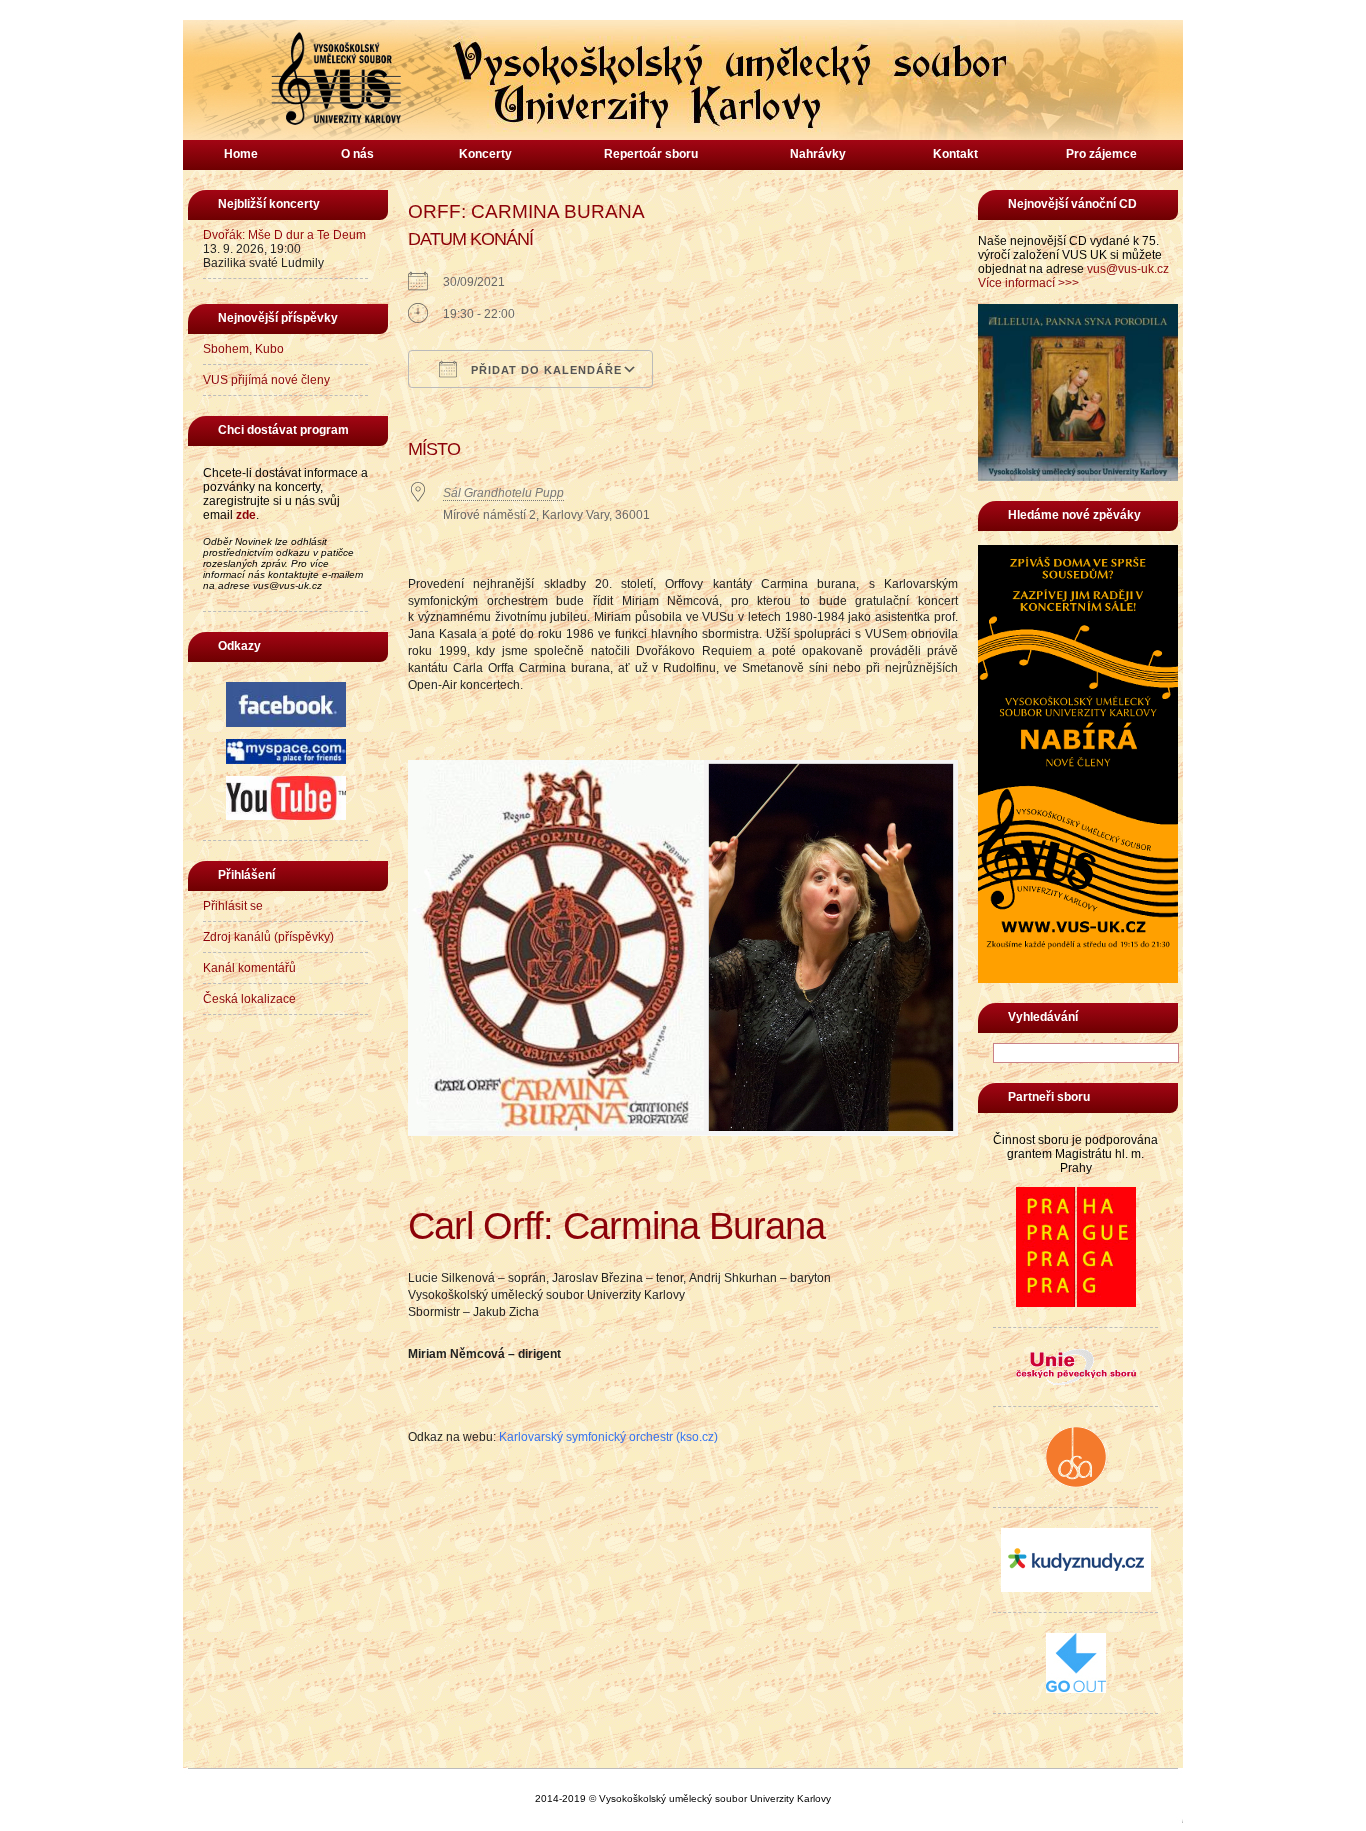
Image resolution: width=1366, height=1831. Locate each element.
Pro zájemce (1101, 154)
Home (241, 154)
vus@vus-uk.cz (1128, 269)
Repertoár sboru (651, 154)
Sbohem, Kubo (243, 349)
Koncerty (485, 154)
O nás (357, 154)
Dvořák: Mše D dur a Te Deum (284, 235)
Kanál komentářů (249, 968)
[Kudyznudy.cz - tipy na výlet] (1076, 1588)
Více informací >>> (1028, 283)
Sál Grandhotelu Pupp (503, 493)
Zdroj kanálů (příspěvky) (268, 937)
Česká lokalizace (249, 999)
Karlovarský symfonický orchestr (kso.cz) (608, 1437)
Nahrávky (818, 154)
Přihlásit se (233, 906)
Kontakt (955, 154)
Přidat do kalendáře (544, 370)
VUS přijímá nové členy (266, 380)
